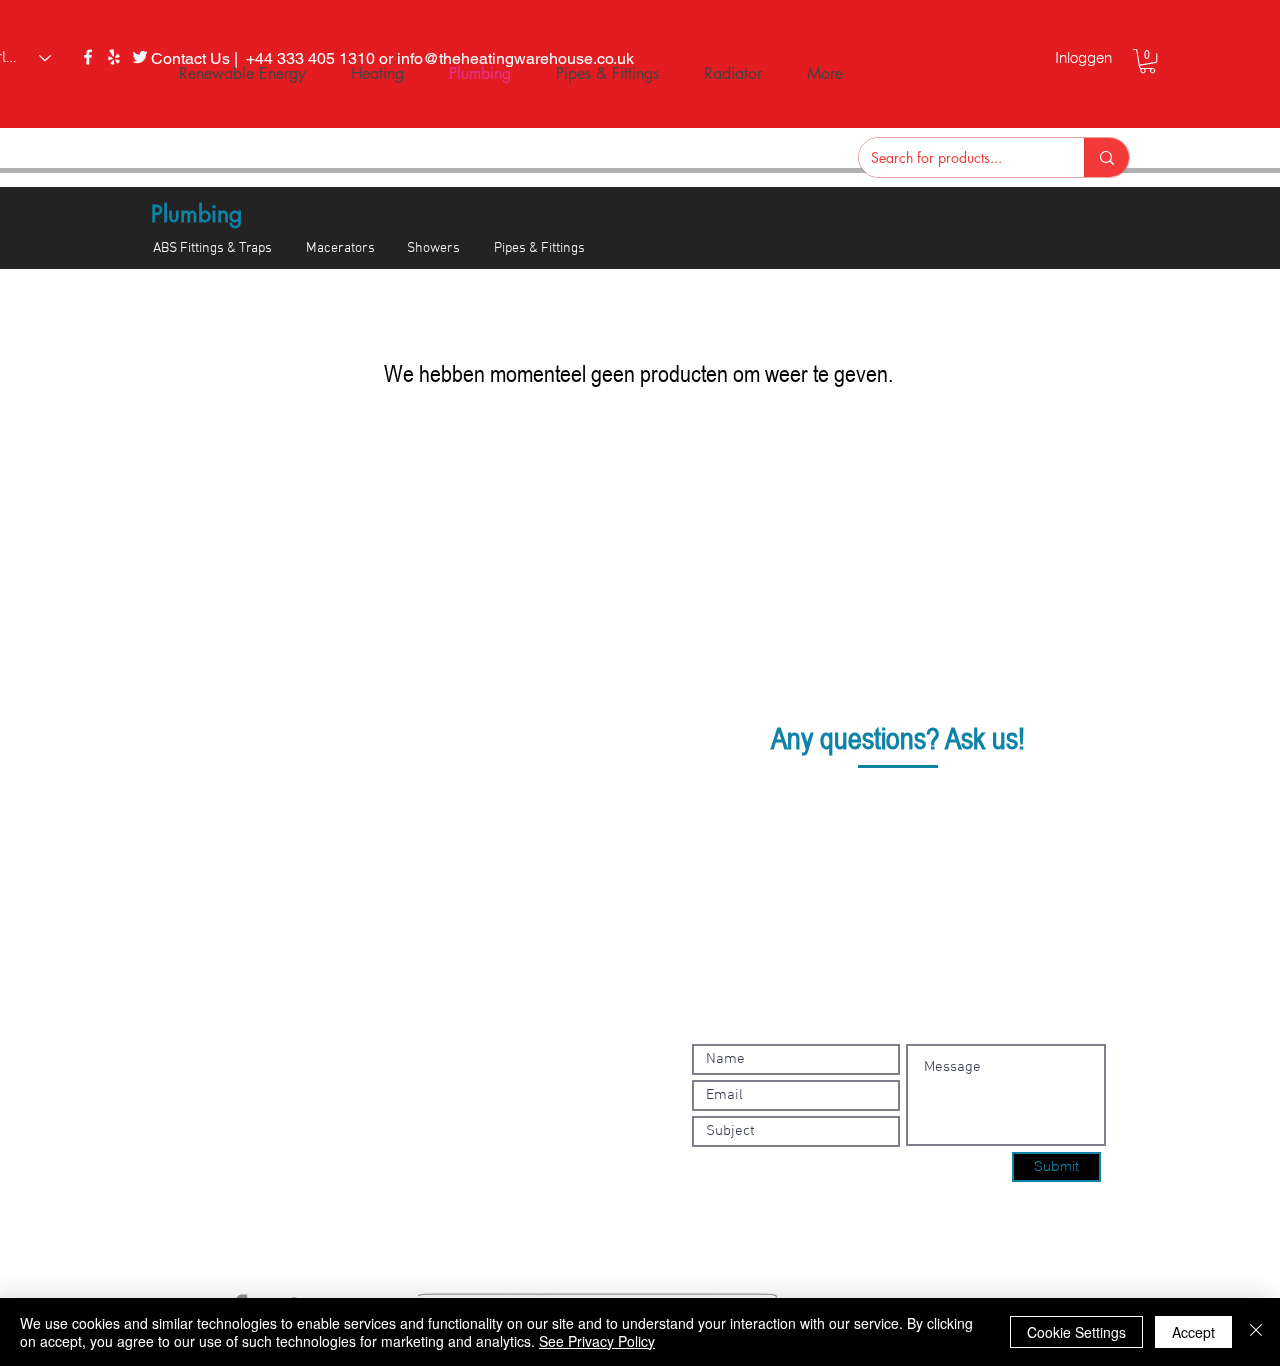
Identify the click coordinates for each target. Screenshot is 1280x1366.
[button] (1147, 61)
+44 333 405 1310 (921, 801)
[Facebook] (88, 57)
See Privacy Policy (597, 1341)
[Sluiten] (1256, 1332)
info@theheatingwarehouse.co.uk (918, 837)
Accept (1193, 1332)
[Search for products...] (1106, 157)
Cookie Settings (1076, 1332)
